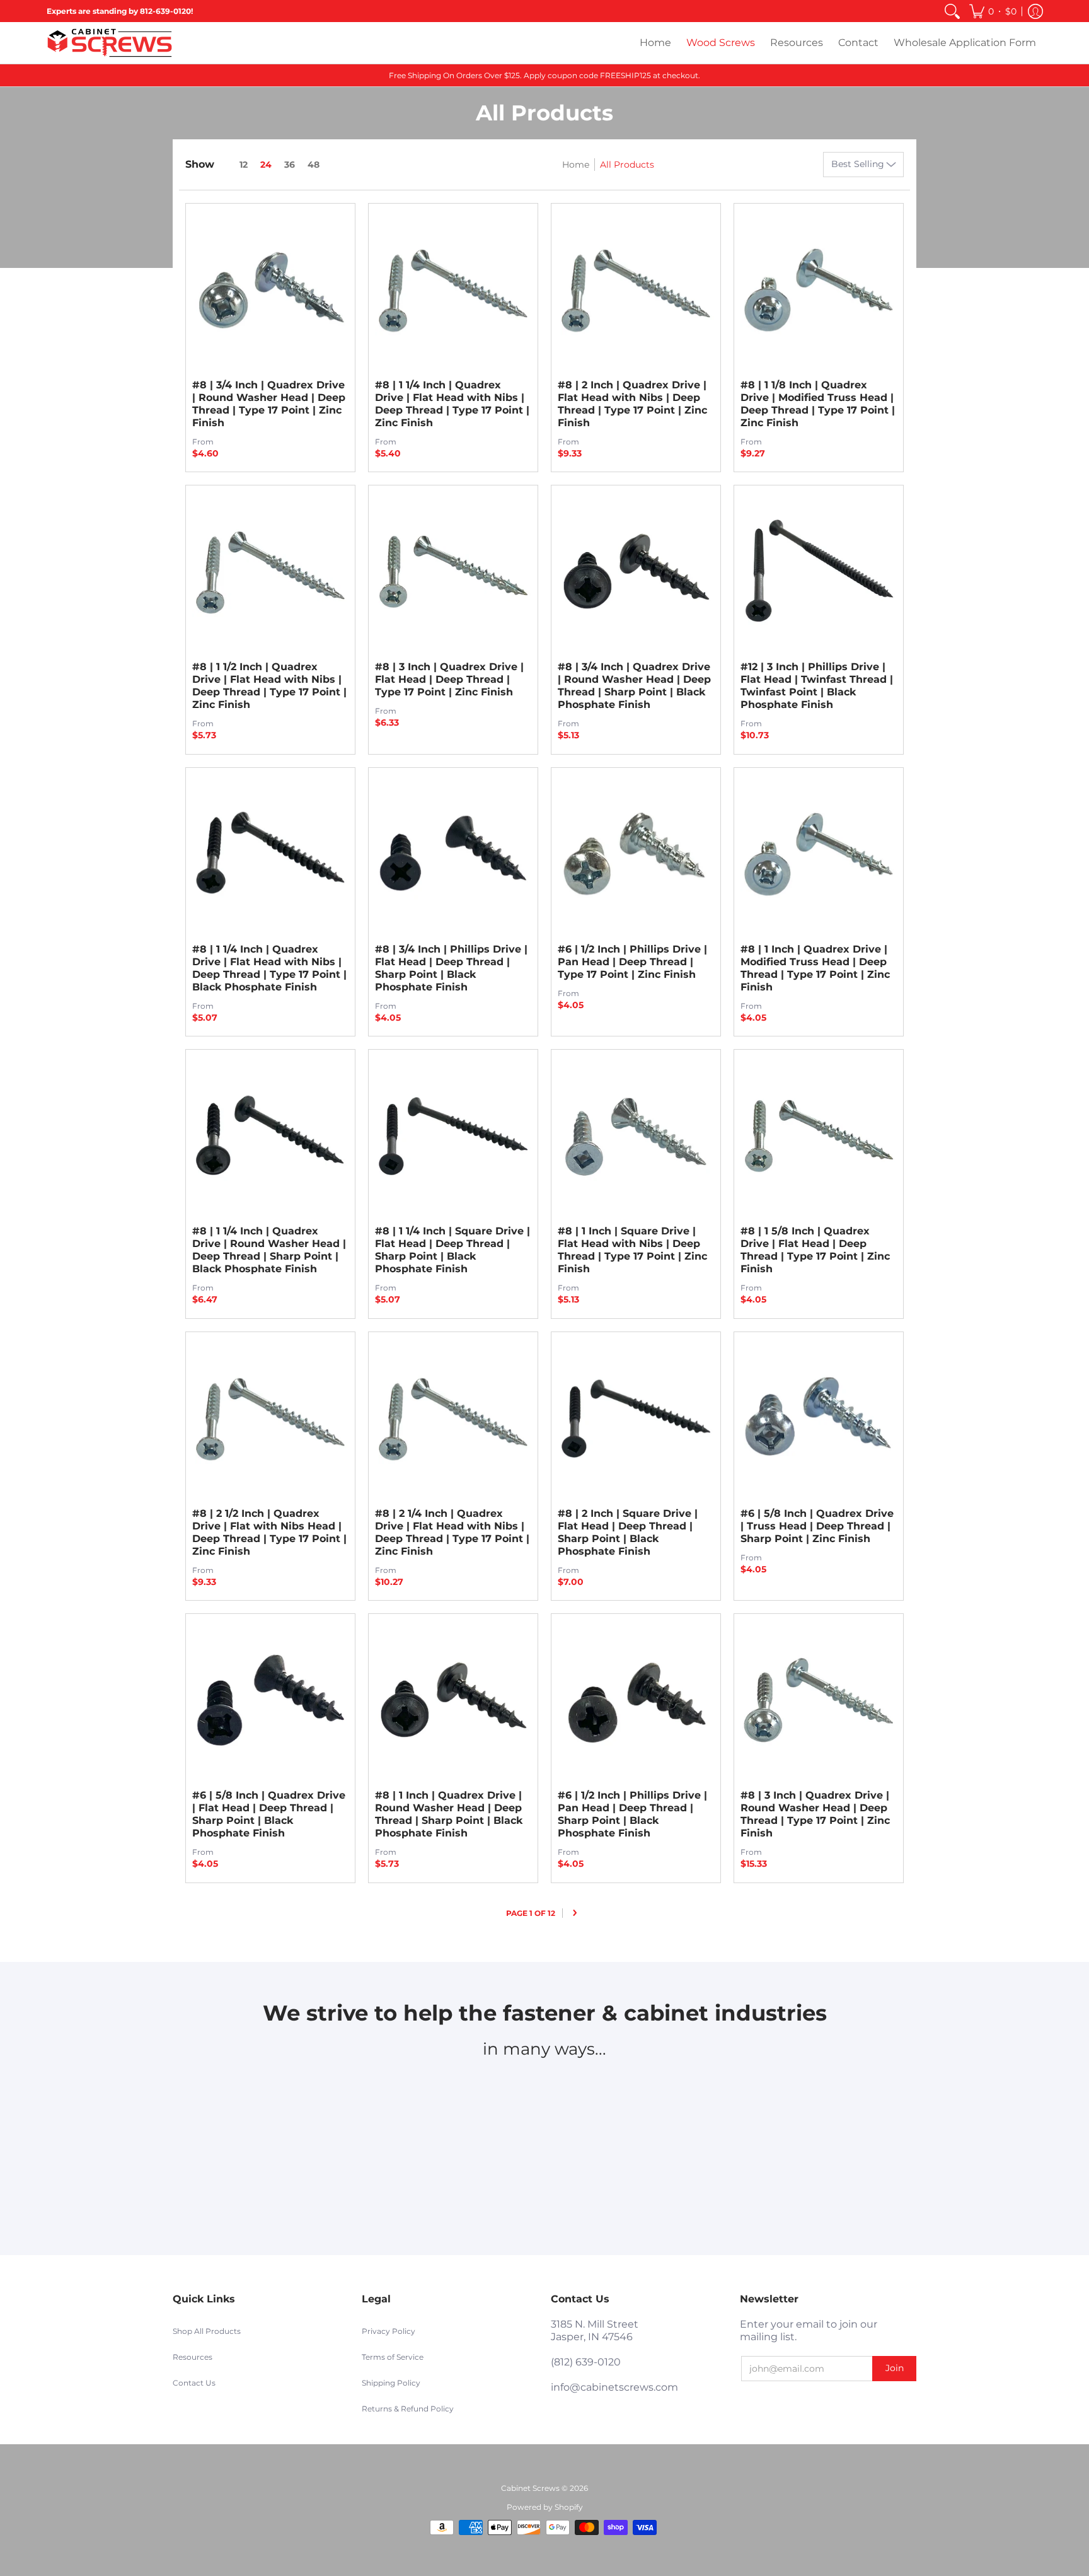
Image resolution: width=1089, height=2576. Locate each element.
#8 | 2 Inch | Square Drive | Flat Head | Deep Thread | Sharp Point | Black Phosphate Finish (628, 1532)
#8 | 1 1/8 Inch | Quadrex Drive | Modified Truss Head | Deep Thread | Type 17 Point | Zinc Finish (818, 404)
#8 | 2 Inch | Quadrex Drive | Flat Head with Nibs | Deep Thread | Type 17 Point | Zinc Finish (632, 404)
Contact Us (194, 2383)
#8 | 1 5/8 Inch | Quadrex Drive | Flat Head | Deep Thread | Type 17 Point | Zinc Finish (815, 1250)
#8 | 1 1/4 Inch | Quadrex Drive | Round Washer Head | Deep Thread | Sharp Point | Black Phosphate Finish (269, 1250)
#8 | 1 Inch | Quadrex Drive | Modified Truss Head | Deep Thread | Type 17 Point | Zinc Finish (815, 968)
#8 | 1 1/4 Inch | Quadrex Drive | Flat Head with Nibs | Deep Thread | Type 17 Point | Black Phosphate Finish (269, 968)
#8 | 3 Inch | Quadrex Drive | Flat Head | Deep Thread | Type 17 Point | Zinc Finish (449, 679)
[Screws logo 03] (544, 2104)
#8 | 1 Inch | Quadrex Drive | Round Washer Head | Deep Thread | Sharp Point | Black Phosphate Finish (449, 1814)
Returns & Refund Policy (408, 2409)
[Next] (575, 1913)
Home (576, 165)
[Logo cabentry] (393, 2104)
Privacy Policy (389, 2331)
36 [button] (290, 165)
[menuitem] (952, 11)
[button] (993, 11)
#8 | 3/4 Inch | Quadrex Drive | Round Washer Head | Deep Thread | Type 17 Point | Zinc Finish (269, 404)
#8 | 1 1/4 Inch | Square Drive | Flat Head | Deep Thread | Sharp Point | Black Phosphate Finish (452, 1250)
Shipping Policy (391, 2383)
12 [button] (244, 165)
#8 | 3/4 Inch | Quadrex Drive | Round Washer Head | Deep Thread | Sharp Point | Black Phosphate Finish (634, 686)
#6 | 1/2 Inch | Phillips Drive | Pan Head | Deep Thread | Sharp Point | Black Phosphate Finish (632, 1814)
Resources (193, 2357)
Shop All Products (207, 2331)
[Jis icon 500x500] (696, 2104)
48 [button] (314, 165)
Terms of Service (393, 2357)
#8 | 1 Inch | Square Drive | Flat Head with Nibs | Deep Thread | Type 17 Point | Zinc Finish (632, 1250)
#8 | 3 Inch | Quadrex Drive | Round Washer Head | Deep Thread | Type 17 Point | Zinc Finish (815, 1814)
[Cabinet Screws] (110, 43)
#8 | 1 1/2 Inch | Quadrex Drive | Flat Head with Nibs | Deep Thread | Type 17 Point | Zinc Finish (269, 686)
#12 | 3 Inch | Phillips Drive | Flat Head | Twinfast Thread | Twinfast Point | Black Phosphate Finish (817, 686)
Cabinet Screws (530, 2488)
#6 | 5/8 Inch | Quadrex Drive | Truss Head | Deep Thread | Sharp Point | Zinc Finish (817, 1526)
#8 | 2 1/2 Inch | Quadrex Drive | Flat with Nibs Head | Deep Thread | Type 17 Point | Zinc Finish (269, 1532)
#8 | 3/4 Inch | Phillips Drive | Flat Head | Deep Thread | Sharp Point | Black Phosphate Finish (451, 968)
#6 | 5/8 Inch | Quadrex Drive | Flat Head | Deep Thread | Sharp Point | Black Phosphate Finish (269, 1814)
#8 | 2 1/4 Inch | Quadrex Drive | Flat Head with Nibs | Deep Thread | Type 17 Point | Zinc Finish (452, 1532)
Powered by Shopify (545, 2507)
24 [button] (266, 165)
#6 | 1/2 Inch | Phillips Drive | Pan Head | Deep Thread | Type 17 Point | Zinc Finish (632, 962)
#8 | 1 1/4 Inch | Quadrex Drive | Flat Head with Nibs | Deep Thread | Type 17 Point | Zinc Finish (452, 404)
